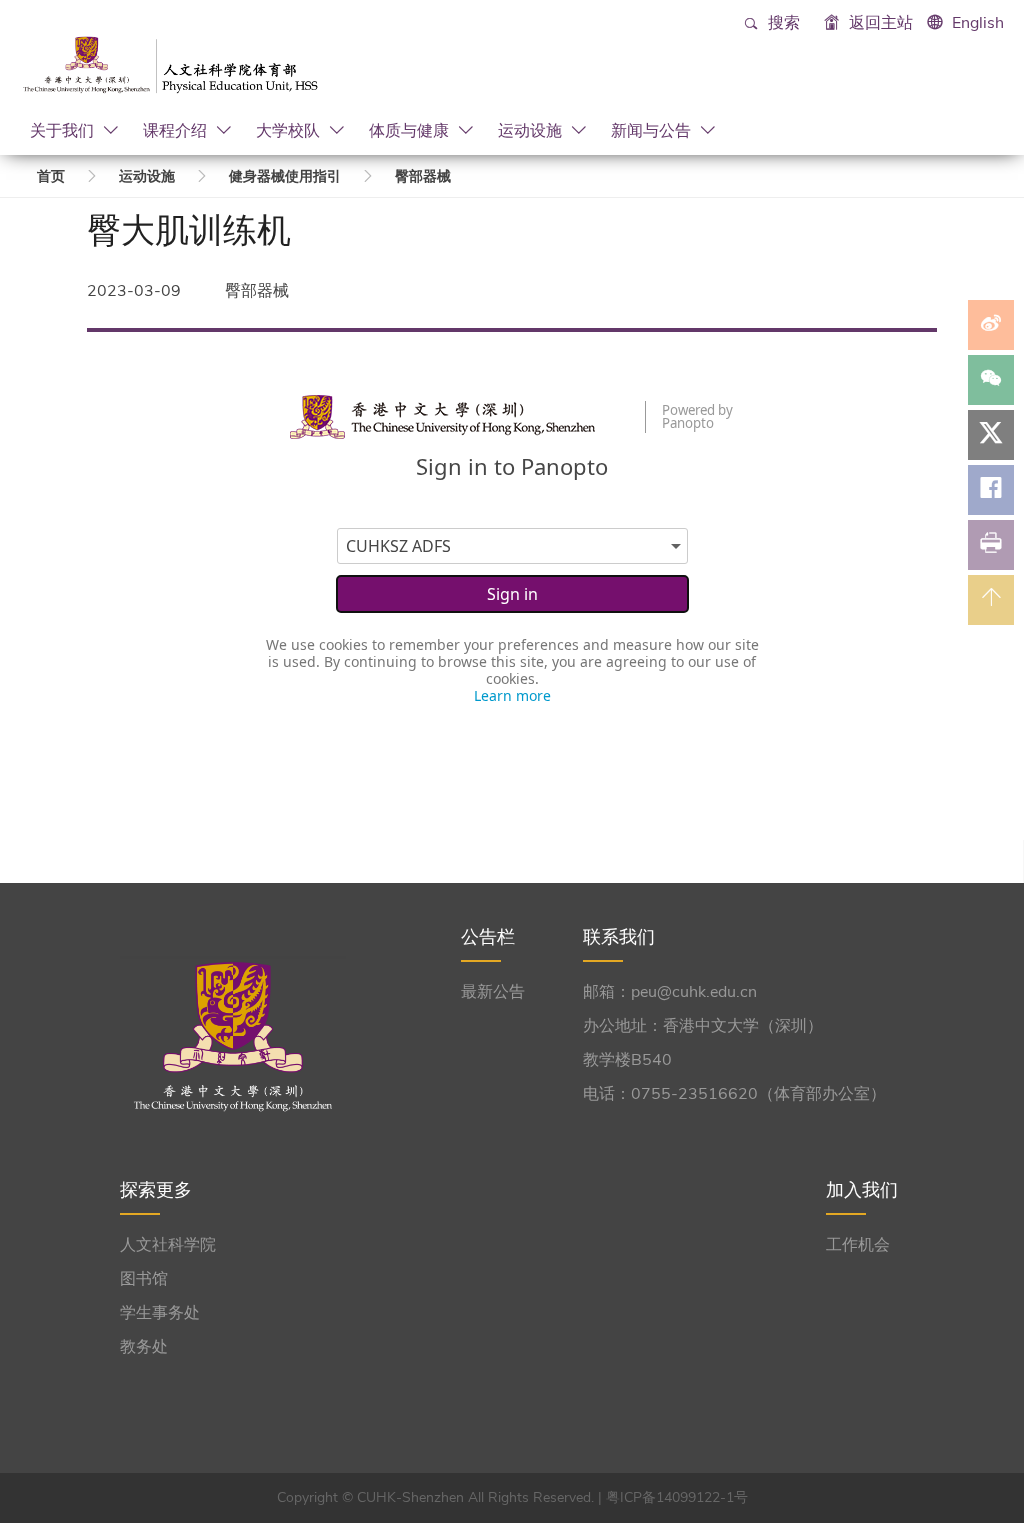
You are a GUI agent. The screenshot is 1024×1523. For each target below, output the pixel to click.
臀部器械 (423, 176)
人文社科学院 (168, 1245)
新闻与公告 (653, 130)
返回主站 (879, 23)
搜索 (782, 23)
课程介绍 (177, 130)
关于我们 (64, 130)
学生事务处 (160, 1313)
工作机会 (858, 1245)
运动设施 (532, 130)
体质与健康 (411, 130)
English (978, 23)
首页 (51, 176)
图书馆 (144, 1279)
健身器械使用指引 (285, 176)
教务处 (144, 1347)
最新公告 (493, 992)
